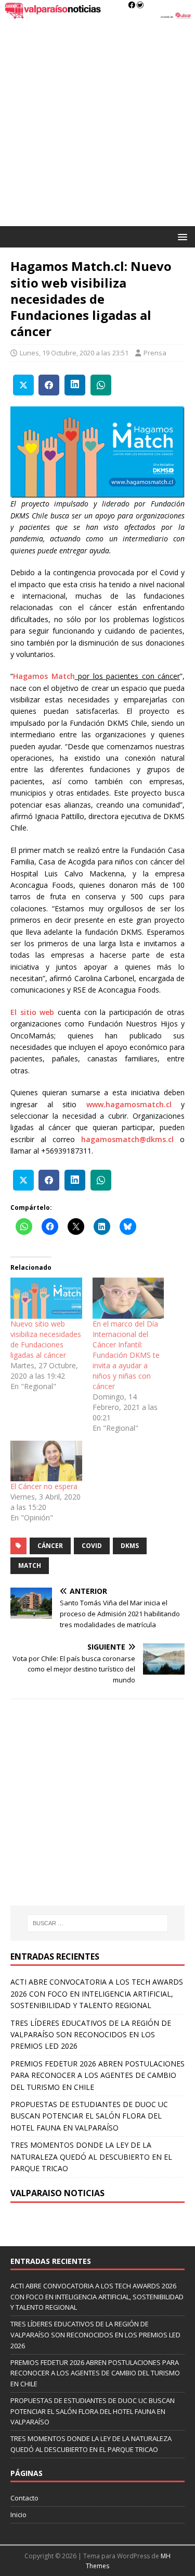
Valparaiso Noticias (57, 2193)
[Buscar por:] (98, 1923)
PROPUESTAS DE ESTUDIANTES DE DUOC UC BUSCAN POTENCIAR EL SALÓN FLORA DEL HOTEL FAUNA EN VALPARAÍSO (89, 2116)
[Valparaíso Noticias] (97, 14)
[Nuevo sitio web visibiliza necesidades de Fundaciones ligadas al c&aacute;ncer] (46, 1298)
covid (92, 1546)
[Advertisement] (97, 123)
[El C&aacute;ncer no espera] (46, 1461)
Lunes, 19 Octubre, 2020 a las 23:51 (74, 353)
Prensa (155, 353)
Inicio (18, 2515)
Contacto (24, 2498)
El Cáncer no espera (44, 1486)
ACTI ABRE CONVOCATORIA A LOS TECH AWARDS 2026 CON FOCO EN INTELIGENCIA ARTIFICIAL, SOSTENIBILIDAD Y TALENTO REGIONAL (97, 1993)
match (30, 1565)
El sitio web (32, 1012)
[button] (181, 236)
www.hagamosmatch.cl (129, 1104)
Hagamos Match (44, 676)
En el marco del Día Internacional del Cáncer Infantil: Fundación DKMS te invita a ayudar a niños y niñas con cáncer (126, 1355)
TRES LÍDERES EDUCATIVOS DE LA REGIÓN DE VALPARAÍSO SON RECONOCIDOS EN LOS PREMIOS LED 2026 (91, 2035)
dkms (130, 1546)
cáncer (50, 1546)
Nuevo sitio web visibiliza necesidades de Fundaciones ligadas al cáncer (46, 1339)
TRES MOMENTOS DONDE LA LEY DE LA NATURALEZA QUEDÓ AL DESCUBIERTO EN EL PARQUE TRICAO (91, 2157)
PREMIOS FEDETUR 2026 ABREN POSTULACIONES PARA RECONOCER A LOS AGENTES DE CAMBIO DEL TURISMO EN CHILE (97, 2075)
